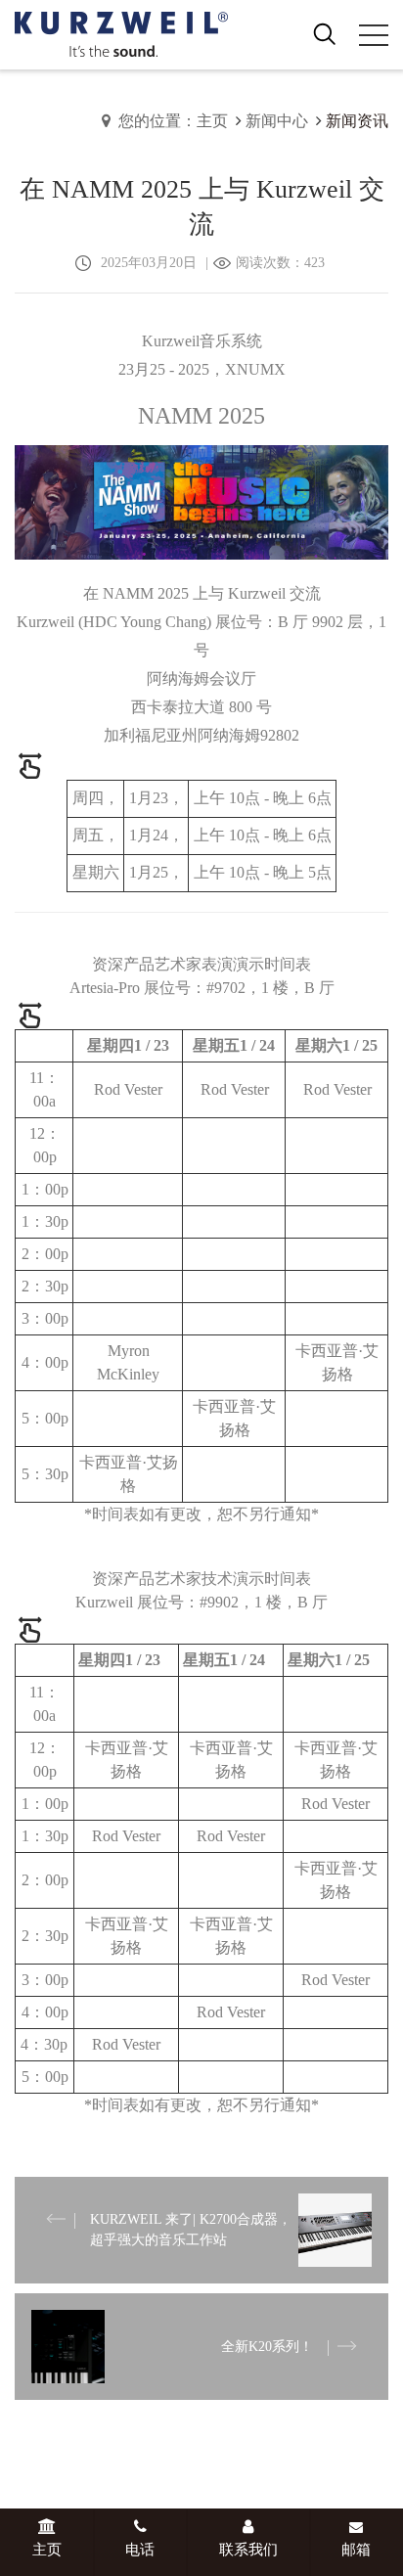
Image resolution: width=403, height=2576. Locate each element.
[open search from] (325, 33)
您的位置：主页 (173, 121)
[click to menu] (374, 35)
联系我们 (248, 2550)
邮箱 (356, 2550)
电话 (140, 2550)
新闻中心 (277, 121)
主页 (47, 2550)
